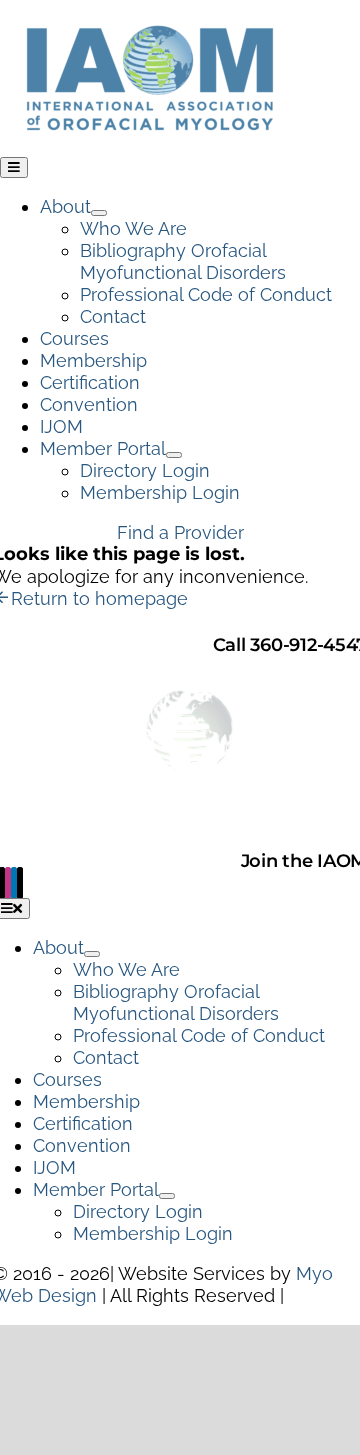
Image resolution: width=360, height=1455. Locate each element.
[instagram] (8, 883)
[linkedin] (14, 883)
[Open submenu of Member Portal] (174, 455)
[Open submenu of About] (99, 213)
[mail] (20, 883)
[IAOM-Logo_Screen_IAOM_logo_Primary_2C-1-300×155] (150, 10)
